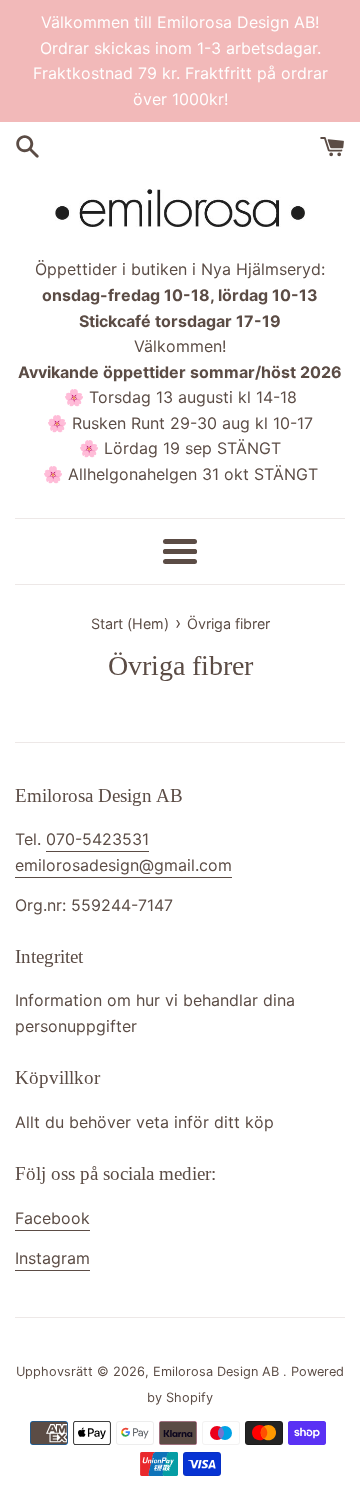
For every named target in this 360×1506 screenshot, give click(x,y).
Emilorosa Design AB (218, 1371)
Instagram (52, 1258)
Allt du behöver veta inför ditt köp (144, 1122)
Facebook (52, 1218)
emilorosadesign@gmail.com (123, 865)
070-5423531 (97, 839)
